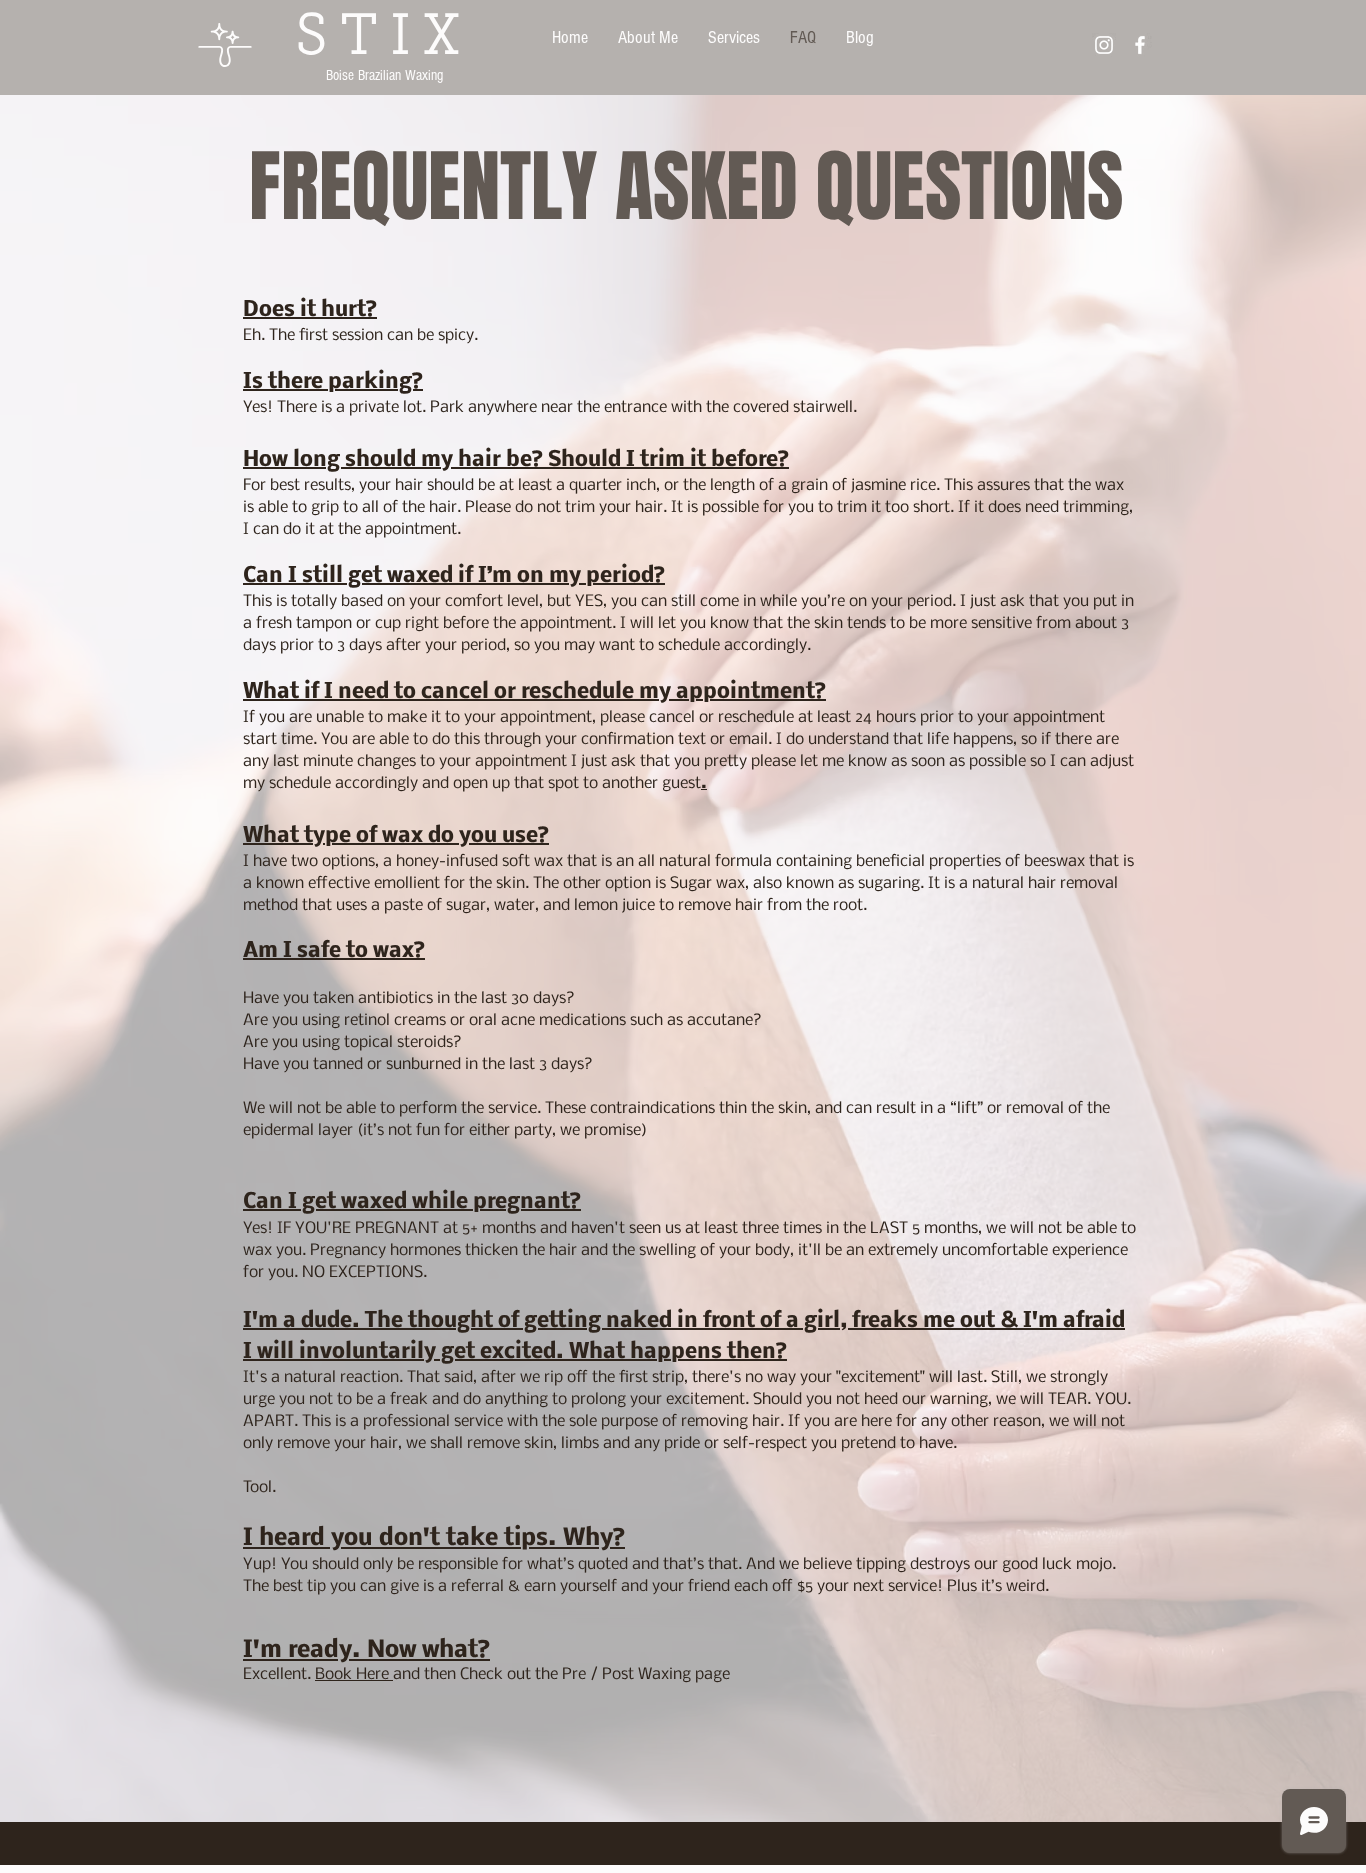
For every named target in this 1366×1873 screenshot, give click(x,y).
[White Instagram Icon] (1104, 45)
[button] (734, 38)
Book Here (354, 1674)
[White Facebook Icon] (1140, 45)
